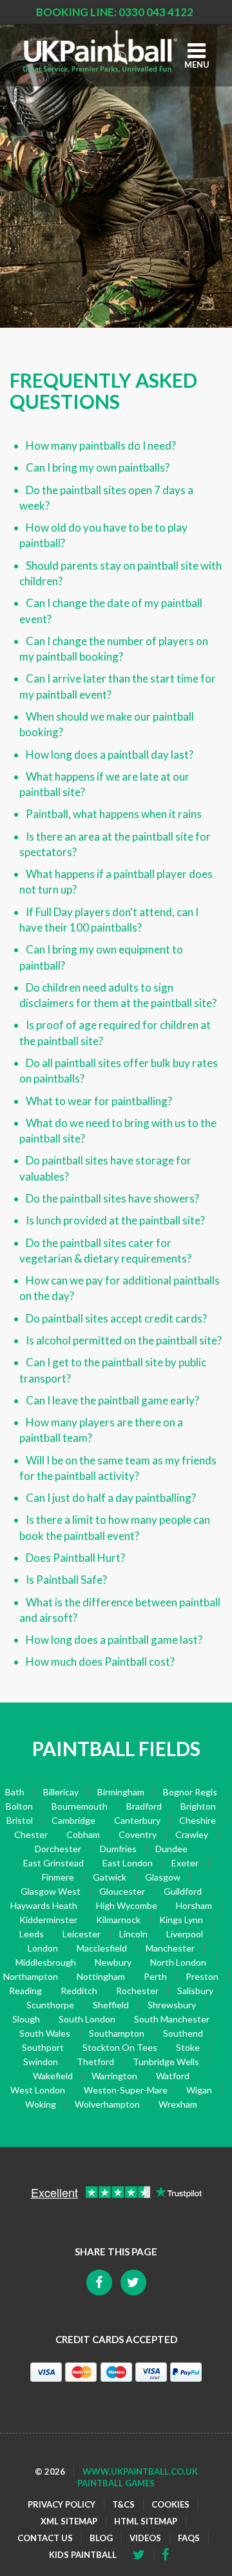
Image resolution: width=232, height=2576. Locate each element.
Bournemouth (80, 1806)
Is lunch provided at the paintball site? (115, 1220)
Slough (26, 2019)
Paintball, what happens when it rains (114, 814)
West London (38, 2090)
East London (128, 1863)
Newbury (113, 1962)
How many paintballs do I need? (101, 445)
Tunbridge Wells (166, 2062)
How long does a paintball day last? (110, 754)
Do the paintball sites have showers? (112, 1198)
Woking (41, 2104)
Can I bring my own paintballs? (98, 467)
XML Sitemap (69, 2521)
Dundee (171, 1849)
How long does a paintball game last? (114, 1640)
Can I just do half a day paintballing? (111, 1498)
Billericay (61, 1792)
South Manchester (172, 2019)
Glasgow (163, 1877)
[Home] (100, 51)
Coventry (138, 1834)
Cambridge (73, 1820)
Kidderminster (48, 1920)
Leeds (32, 1934)
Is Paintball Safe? (66, 1580)
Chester (31, 1834)
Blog (101, 2538)
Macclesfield (102, 1948)
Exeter (185, 1863)
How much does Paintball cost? (100, 1662)
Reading (25, 1991)
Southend (183, 2033)
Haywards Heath (44, 1905)
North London (178, 1962)
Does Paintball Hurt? (75, 1558)
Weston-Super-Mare (126, 2090)
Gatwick (110, 1877)
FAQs (189, 2538)
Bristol (20, 1820)
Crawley (192, 1834)
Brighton (198, 1806)
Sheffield (111, 2005)
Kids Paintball (83, 2555)
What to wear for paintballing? (99, 1101)
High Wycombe (127, 1905)
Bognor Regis (190, 1792)
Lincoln (133, 1934)
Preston (202, 1976)
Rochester (137, 1991)
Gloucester (122, 1891)
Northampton (31, 1976)
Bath (15, 1792)
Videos (145, 2538)
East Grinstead (53, 1863)
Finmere (58, 1877)
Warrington (114, 2076)
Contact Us (45, 2538)
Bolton (19, 1806)
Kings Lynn (181, 1920)
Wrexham (178, 2104)
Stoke (188, 2047)
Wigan (199, 2090)
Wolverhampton (107, 2104)
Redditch (79, 1991)
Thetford (95, 2062)
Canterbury (137, 1820)
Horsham (194, 1905)
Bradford (144, 1806)
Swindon (41, 2062)
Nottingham (101, 1976)
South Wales (45, 2033)
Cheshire (198, 1820)
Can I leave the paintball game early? (112, 1400)
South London (87, 2019)
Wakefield (53, 2076)
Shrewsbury (172, 2005)
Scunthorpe (50, 2005)
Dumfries (118, 1849)
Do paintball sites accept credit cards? (116, 1318)
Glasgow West (51, 1891)
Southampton (117, 2033)
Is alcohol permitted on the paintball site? (124, 1340)
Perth (155, 1976)
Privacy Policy (62, 2504)
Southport (43, 2047)
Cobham (83, 1834)
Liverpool (185, 1934)
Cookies (170, 2504)
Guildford (183, 1891)
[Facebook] (143, 2555)
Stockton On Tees (120, 2047)
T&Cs (123, 2504)
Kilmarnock (118, 1920)
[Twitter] (169, 2555)
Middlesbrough (46, 1962)
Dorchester (58, 1849)
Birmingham (121, 1792)
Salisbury (195, 1991)
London (43, 1948)
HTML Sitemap (146, 2521)
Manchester (170, 1948)
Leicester (82, 1934)
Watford (173, 2076)
